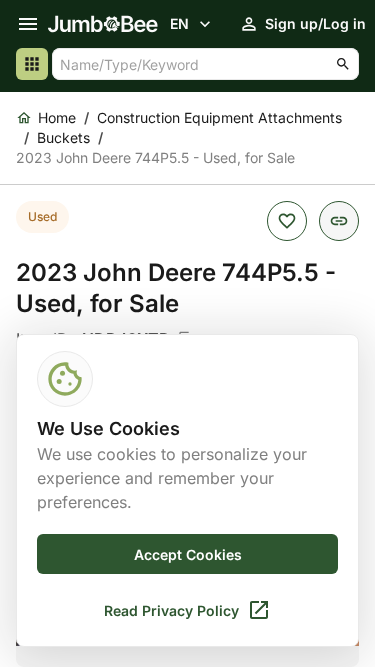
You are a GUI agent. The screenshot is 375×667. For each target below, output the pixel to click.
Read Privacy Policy (171, 610)
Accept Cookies (188, 554)
